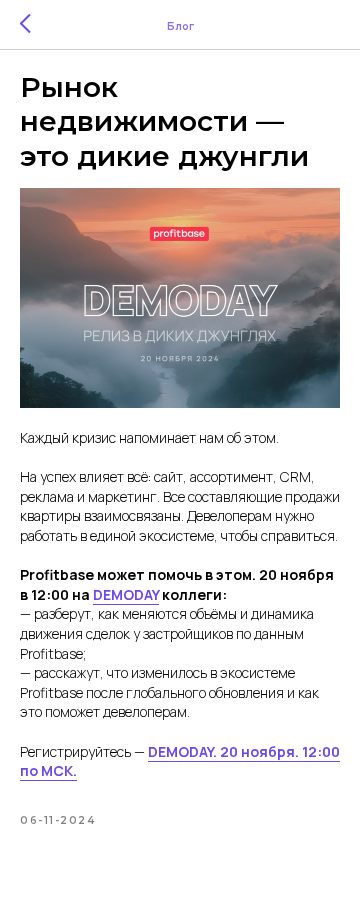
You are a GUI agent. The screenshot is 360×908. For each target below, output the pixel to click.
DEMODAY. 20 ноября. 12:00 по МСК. (180, 761)
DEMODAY (126, 594)
